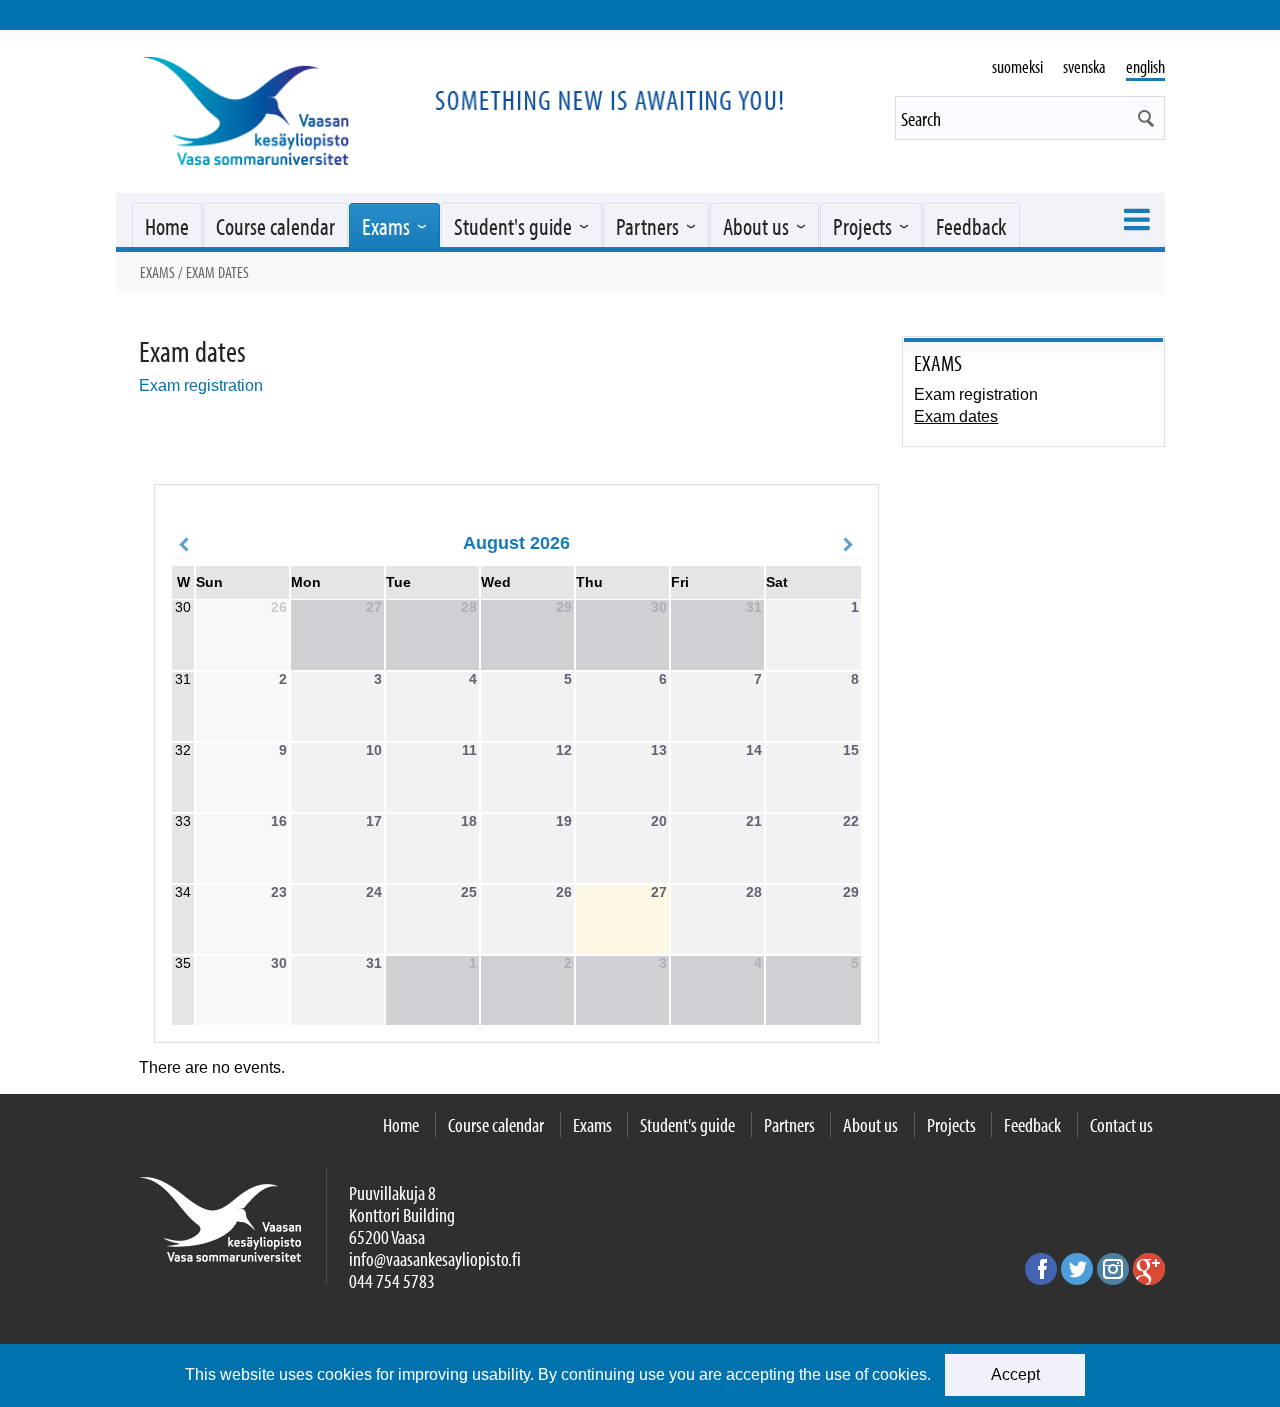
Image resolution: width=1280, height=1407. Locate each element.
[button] (1146, 118)
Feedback (971, 226)
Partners (647, 226)
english (1145, 66)
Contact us (1121, 1124)
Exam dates (956, 416)
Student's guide (513, 226)
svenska (1084, 66)
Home (167, 226)
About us (756, 226)
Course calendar (275, 226)
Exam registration (201, 385)
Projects (862, 226)
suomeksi (1017, 66)
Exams (386, 226)
